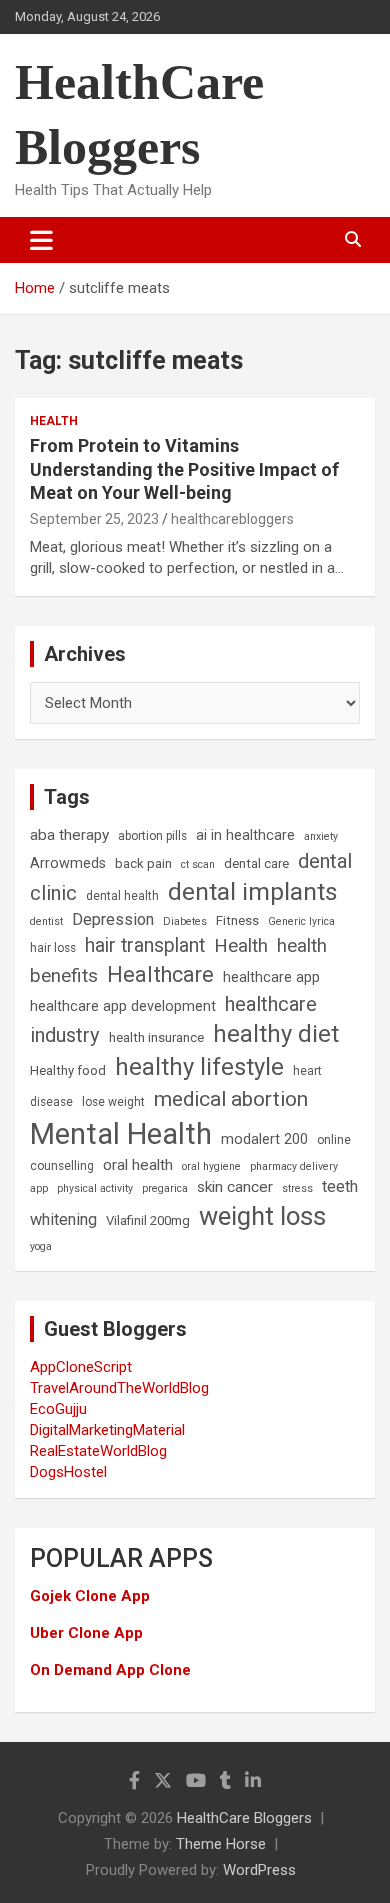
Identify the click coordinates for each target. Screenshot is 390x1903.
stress (297, 1188)
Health (54, 421)
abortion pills (152, 836)
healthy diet (276, 1034)
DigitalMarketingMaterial (107, 1430)
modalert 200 (264, 1139)
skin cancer (235, 1187)
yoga (41, 1246)
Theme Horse (221, 1844)
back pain (143, 863)
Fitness (237, 920)
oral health (138, 1165)
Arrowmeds (68, 863)
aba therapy (69, 835)
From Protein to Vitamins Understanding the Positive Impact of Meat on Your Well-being (184, 469)
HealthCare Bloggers (244, 1818)
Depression (113, 919)
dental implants (253, 891)
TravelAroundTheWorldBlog (119, 1388)
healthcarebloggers (232, 519)
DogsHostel (68, 1472)
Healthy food (68, 1070)
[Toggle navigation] (41, 240)
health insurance (156, 1037)
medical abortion (231, 1099)
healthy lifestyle (199, 1067)
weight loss (262, 1216)
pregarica (165, 1188)
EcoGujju (58, 1409)
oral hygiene (211, 1166)
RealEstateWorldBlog (98, 1451)
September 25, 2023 (94, 519)
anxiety (321, 836)
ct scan (198, 864)
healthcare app (271, 977)
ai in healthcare (245, 835)
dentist (46, 921)
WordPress (259, 1870)
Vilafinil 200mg (148, 1220)
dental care (256, 863)
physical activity (95, 1188)
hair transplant (145, 945)
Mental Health (121, 1134)
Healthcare (160, 974)
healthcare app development (123, 1006)
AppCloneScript (81, 1367)
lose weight (113, 1102)
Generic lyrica (301, 921)
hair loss (53, 948)
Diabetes (185, 921)
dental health (122, 896)
